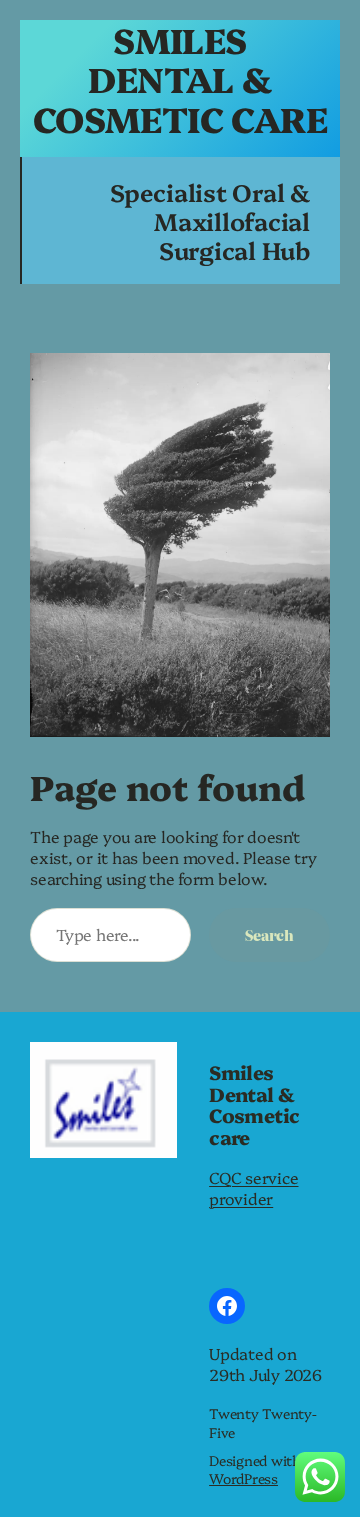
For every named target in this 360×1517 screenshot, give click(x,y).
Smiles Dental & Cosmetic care (180, 78)
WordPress (243, 1478)
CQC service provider (253, 1187)
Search (269, 934)
